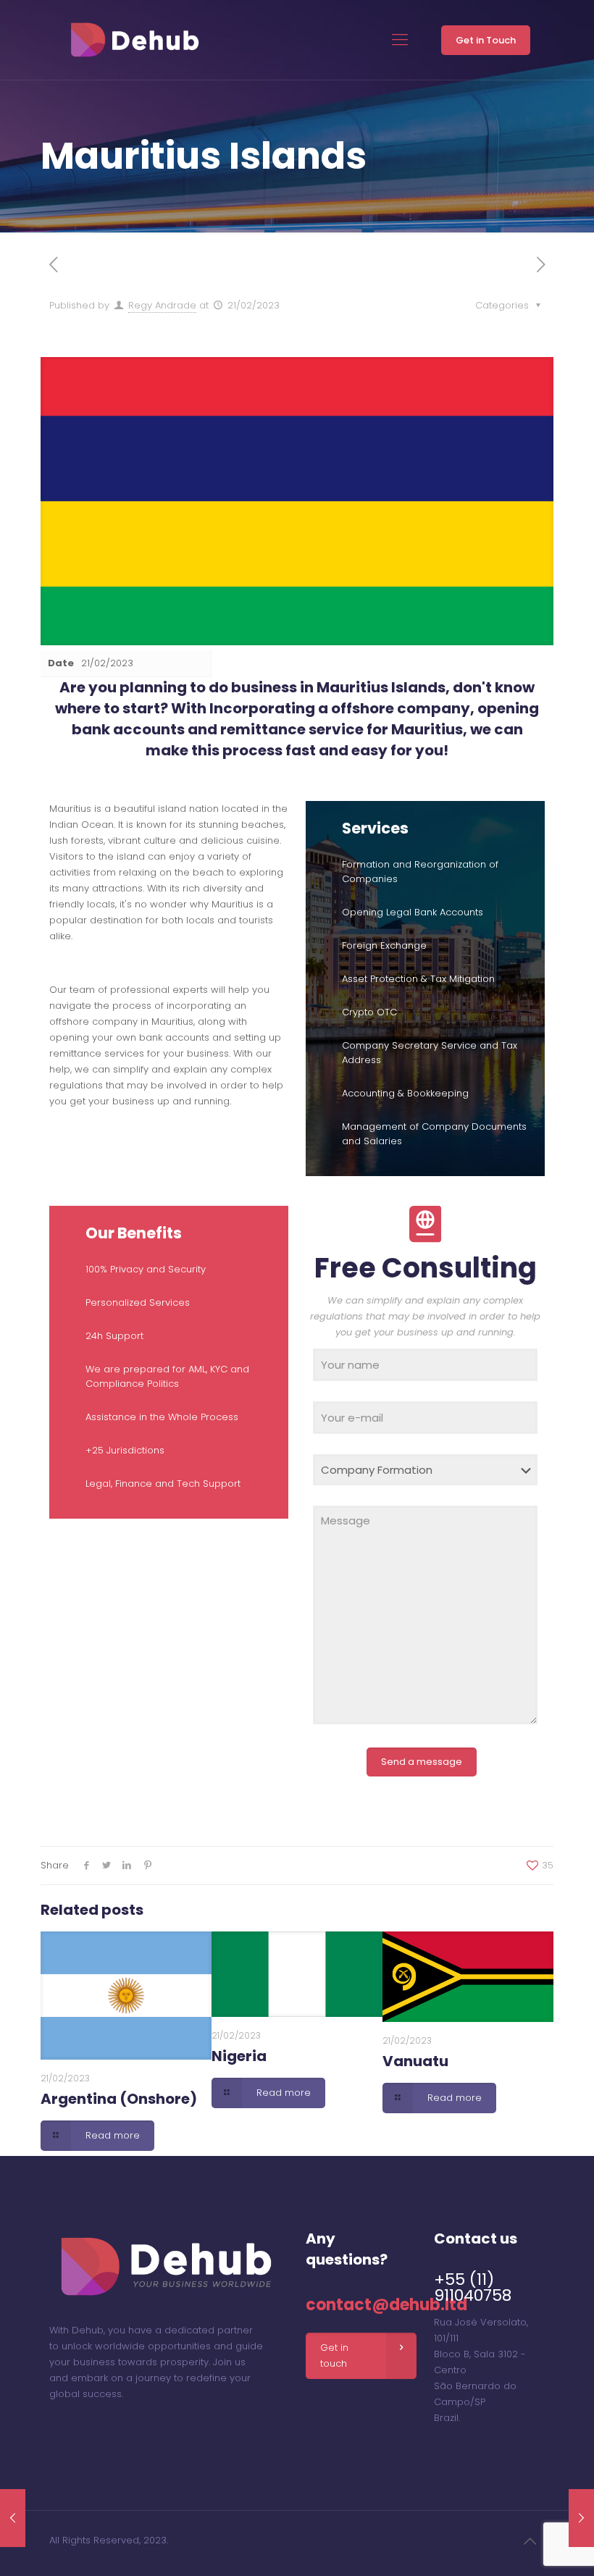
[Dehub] (134, 40)
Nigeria (239, 2056)
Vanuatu (415, 2061)
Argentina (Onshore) (119, 2099)
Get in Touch (486, 40)
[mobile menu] (400, 40)
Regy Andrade (162, 305)
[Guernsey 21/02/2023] (581, 2518)
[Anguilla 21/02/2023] (13, 2518)
